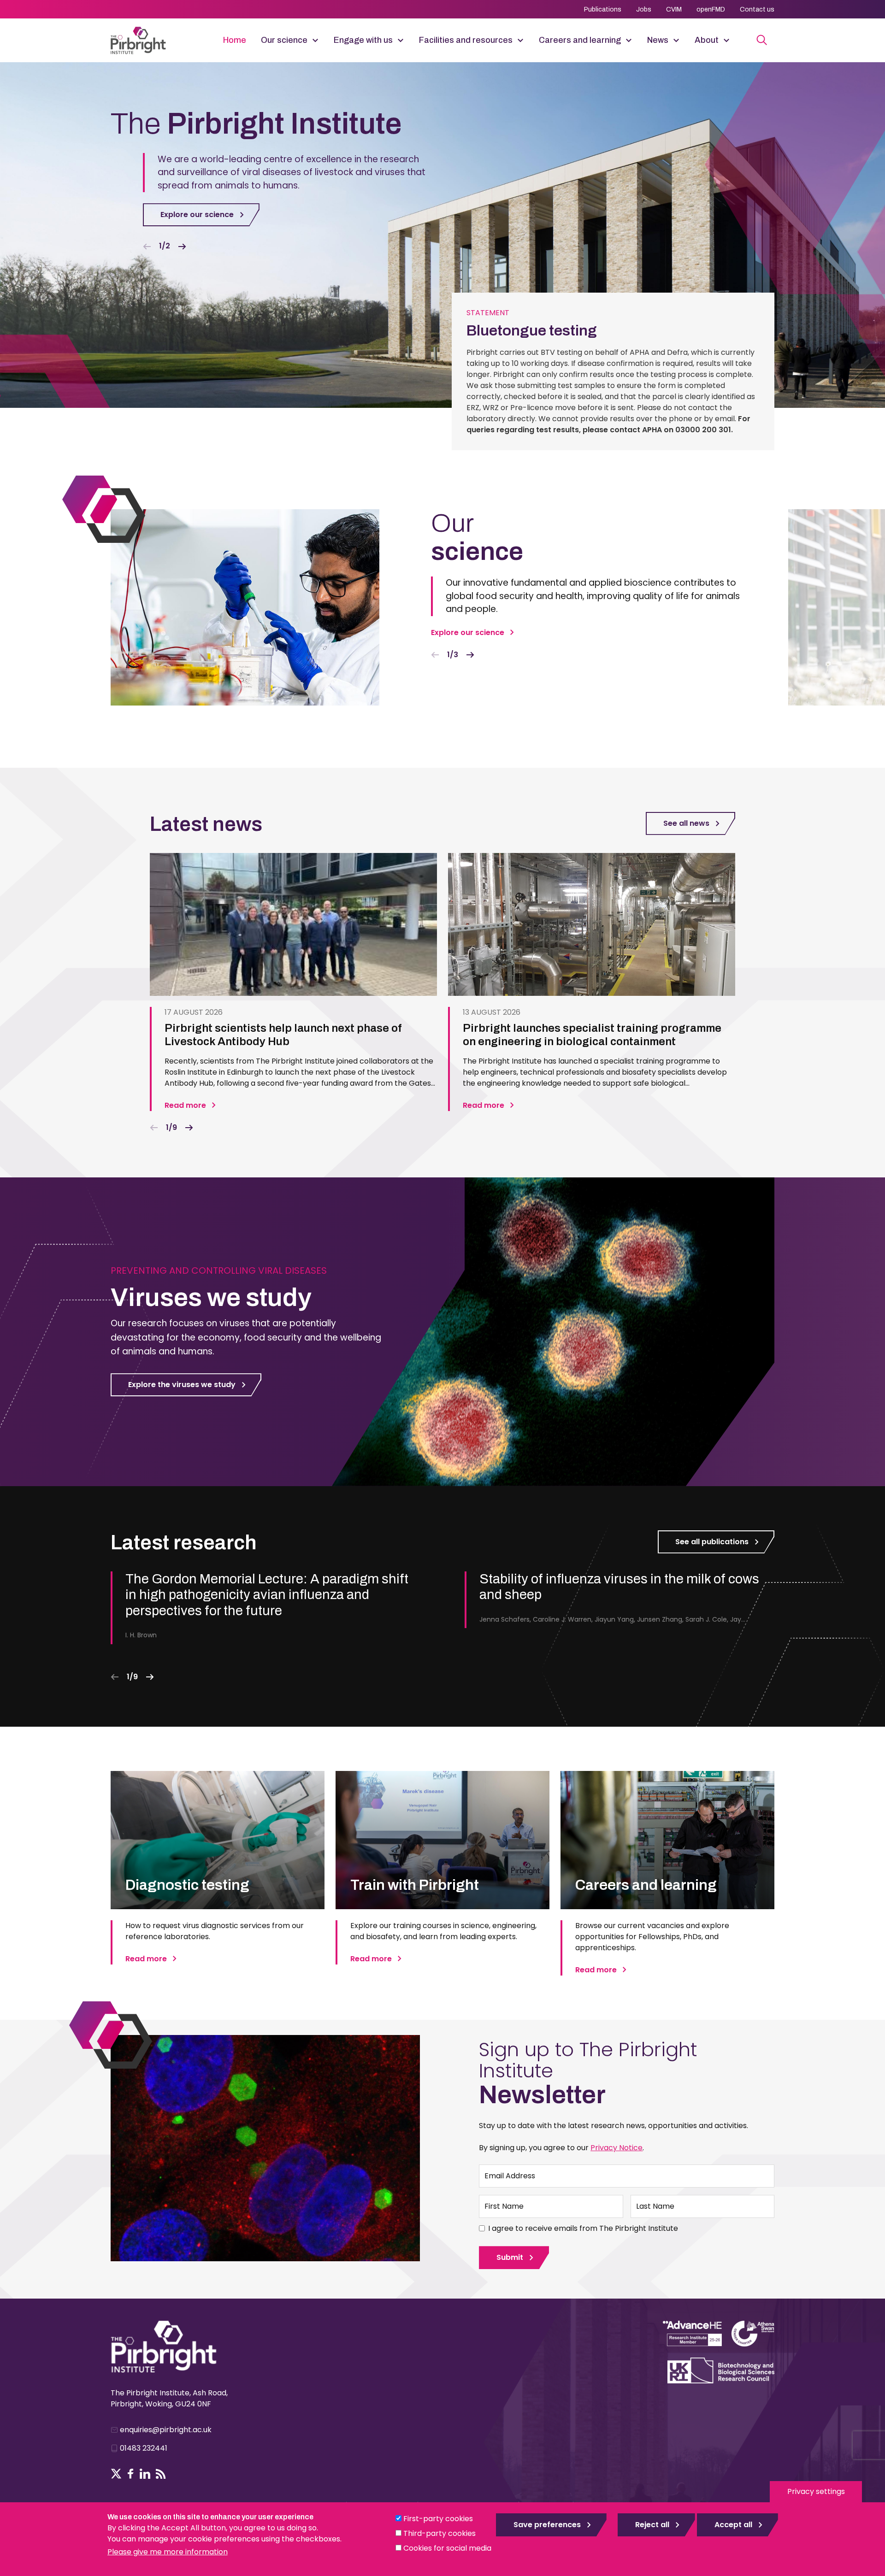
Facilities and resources (466, 40)
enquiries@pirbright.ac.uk (166, 2430)
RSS (161, 2474)
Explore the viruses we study (182, 1385)
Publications (603, 9)
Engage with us (363, 40)
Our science (284, 40)
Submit (510, 2257)
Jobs (644, 9)
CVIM (674, 9)
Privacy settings (816, 2491)
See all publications (712, 1542)
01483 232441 (144, 2448)
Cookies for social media (447, 2548)
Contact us (757, 9)
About (707, 40)
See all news (686, 823)
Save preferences (547, 2525)
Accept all (733, 2525)
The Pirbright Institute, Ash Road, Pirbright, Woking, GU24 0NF (169, 2398)
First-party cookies (438, 2519)
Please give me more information (168, 2552)
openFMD (711, 9)
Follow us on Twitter (116, 2474)
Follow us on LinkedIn (145, 2474)
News (658, 40)
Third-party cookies (440, 2533)
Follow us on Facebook (131, 2474)
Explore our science (197, 215)
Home (235, 40)
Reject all (652, 2525)
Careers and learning (580, 40)
